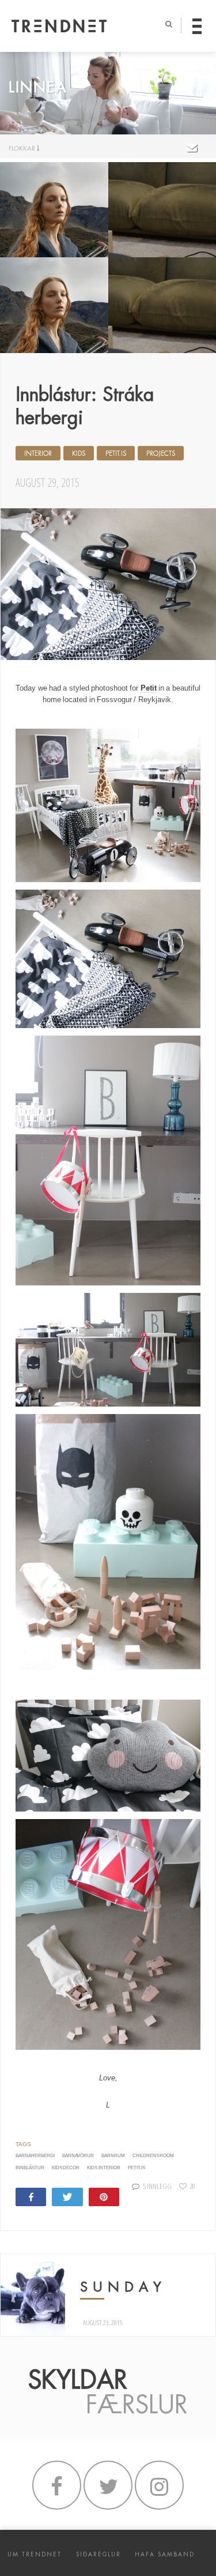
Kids (79, 453)
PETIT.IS (137, 2168)
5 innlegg (157, 2186)
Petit (149, 688)
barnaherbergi (35, 2156)
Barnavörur (78, 2156)
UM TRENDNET (35, 2554)
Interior (38, 453)
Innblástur (30, 2168)
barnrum (113, 2156)
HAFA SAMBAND (165, 2554)
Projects (161, 453)
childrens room (153, 2156)
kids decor (66, 2168)
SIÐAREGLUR (98, 2554)
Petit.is (116, 453)
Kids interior (103, 2168)
